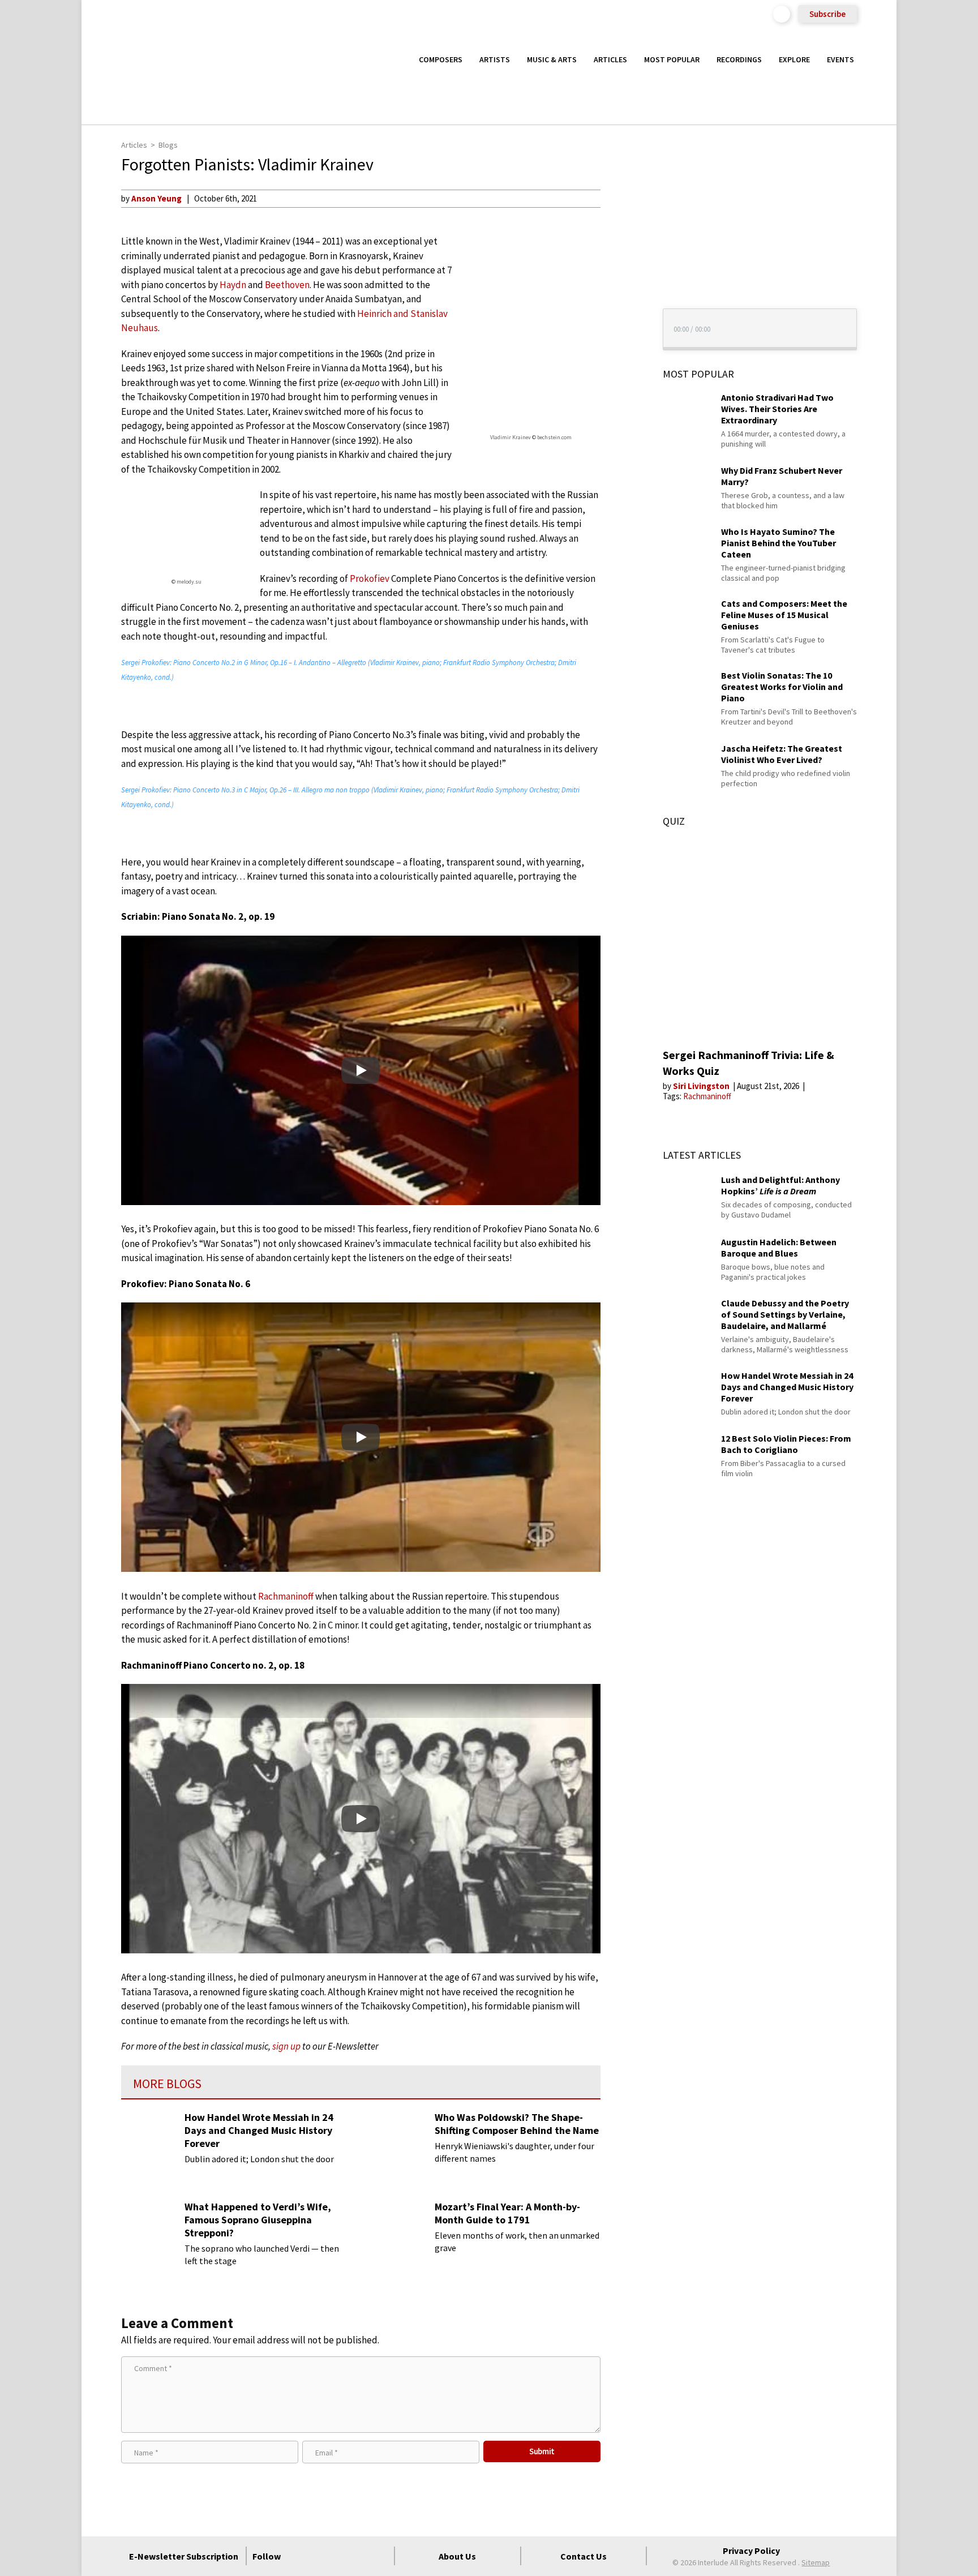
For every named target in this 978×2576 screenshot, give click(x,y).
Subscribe (827, 14)
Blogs (168, 145)
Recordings (739, 59)
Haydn (233, 285)
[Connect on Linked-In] (359, 2556)
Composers (441, 59)
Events (840, 59)
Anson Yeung (156, 198)
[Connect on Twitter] (319, 2556)
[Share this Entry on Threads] (621, 290)
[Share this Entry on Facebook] (621, 235)
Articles (610, 59)
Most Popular (672, 59)
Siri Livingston (702, 1086)
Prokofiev (370, 578)
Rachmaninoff (286, 1596)
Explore (794, 59)
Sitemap (816, 2562)
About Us (457, 2556)
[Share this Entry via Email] (621, 198)
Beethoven (287, 285)
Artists (495, 59)
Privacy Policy (751, 2551)
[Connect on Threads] (380, 2556)
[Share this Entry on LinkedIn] (621, 271)
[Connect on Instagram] (339, 2556)
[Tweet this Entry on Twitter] (621, 253)
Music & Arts (552, 59)
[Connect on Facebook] (298, 2556)
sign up (286, 2046)
